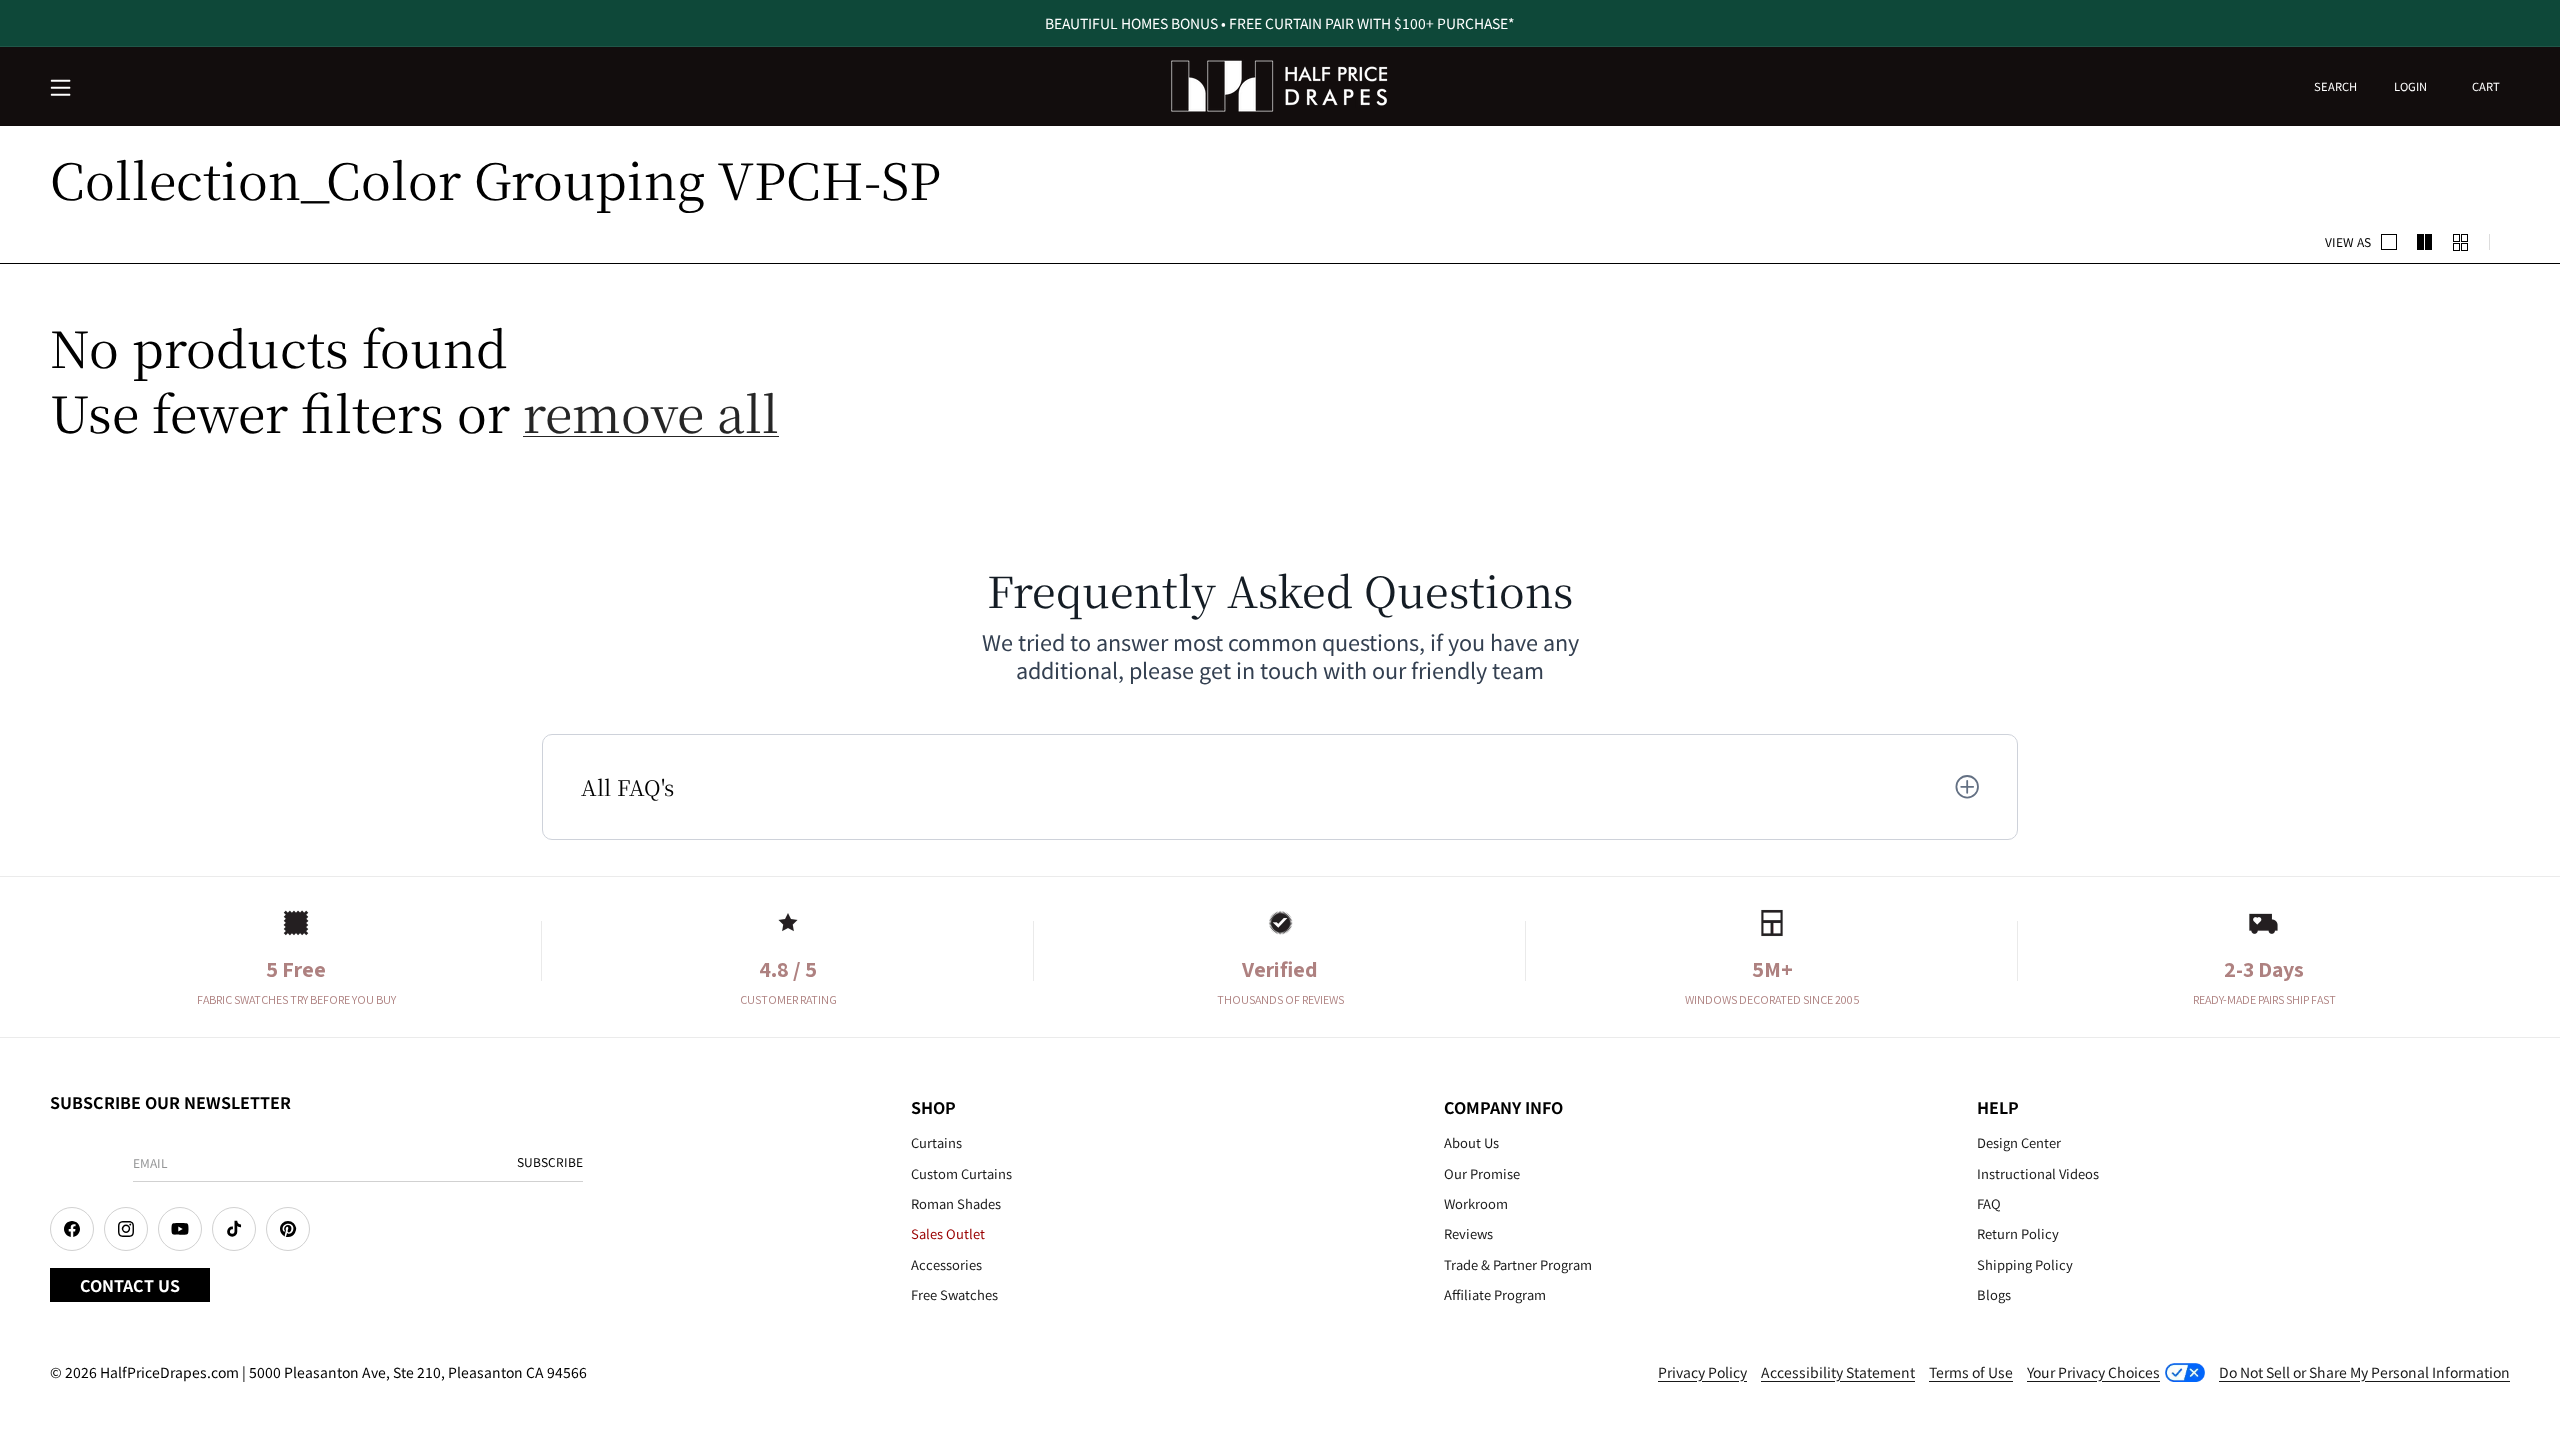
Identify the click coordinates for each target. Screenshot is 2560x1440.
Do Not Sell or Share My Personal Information (2364, 1372)
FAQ (1989, 1203)
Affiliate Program (1495, 1294)
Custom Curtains (961, 1173)
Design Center (2019, 1142)
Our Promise (1482, 1173)
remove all (651, 411)
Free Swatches (954, 1294)
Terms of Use (1971, 1372)
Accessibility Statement (1838, 1372)
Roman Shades (956, 1203)
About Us (1471, 1142)
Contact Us (130, 1285)
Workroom (1476, 1203)
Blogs (1994, 1294)
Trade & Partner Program (1518, 1264)
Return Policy (2018, 1233)
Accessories (946, 1264)
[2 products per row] (2389, 242)
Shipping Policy (2025, 1264)
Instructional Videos (2038, 1173)
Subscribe (550, 1161)
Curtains (936, 1142)
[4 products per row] (2425, 242)
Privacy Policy (1702, 1372)
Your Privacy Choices (2093, 1372)
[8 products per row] (2461, 242)
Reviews (1468, 1233)
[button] (62, 89)
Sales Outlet (948, 1233)
